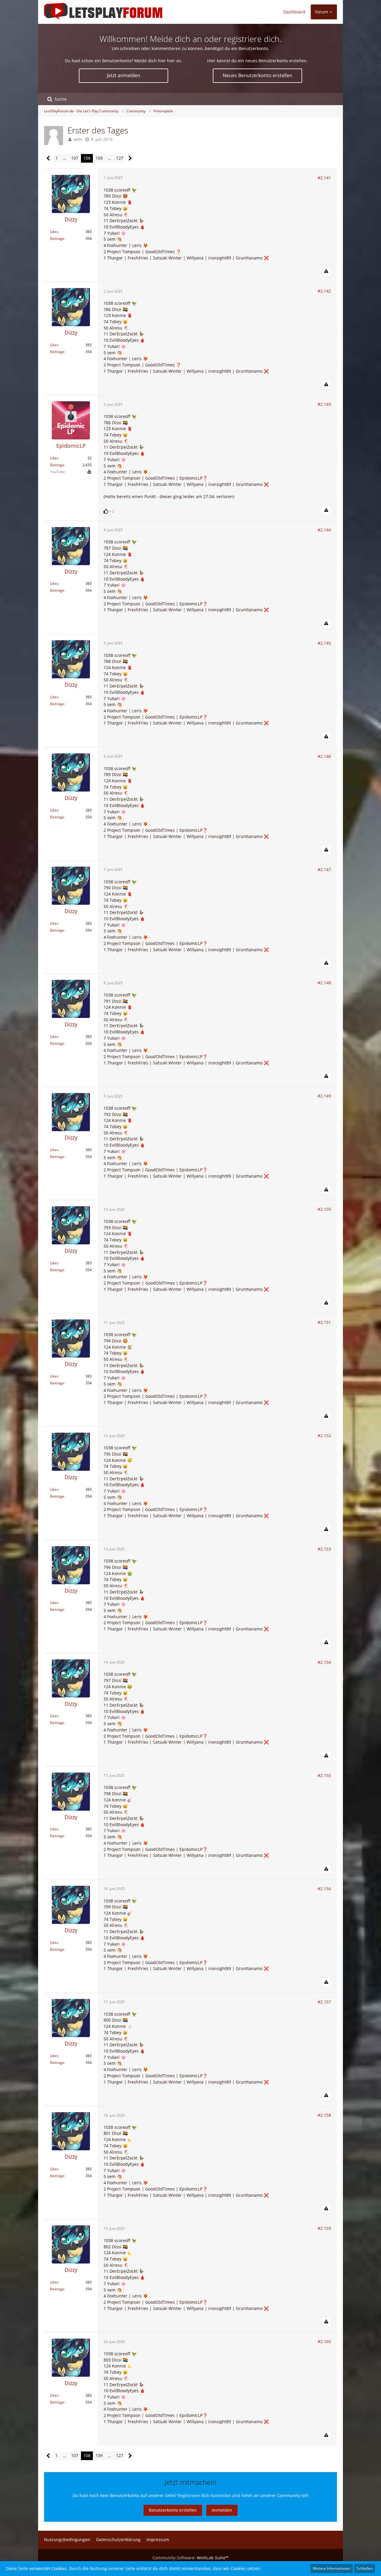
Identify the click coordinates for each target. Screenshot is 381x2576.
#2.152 (324, 1435)
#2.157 (324, 2002)
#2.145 (324, 643)
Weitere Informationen (332, 2568)
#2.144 (324, 530)
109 (99, 158)
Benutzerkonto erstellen (173, 2510)
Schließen (365, 2568)
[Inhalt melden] (326, 271)
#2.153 (324, 1549)
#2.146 (324, 756)
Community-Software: (190, 2558)
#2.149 (324, 1096)
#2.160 (324, 2341)
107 (75, 158)
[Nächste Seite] (130, 158)
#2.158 (324, 2115)
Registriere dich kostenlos (204, 2495)
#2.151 (324, 1322)
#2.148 (324, 983)
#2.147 (324, 869)
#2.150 (324, 1209)
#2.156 (324, 1889)
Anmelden (222, 2510)
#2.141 (324, 178)
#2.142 (324, 291)
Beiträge (57, 238)
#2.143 (324, 404)
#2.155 (324, 1775)
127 (120, 158)
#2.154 (324, 1662)
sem (78, 139)
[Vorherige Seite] (48, 158)
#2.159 (324, 2228)
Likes (54, 232)
